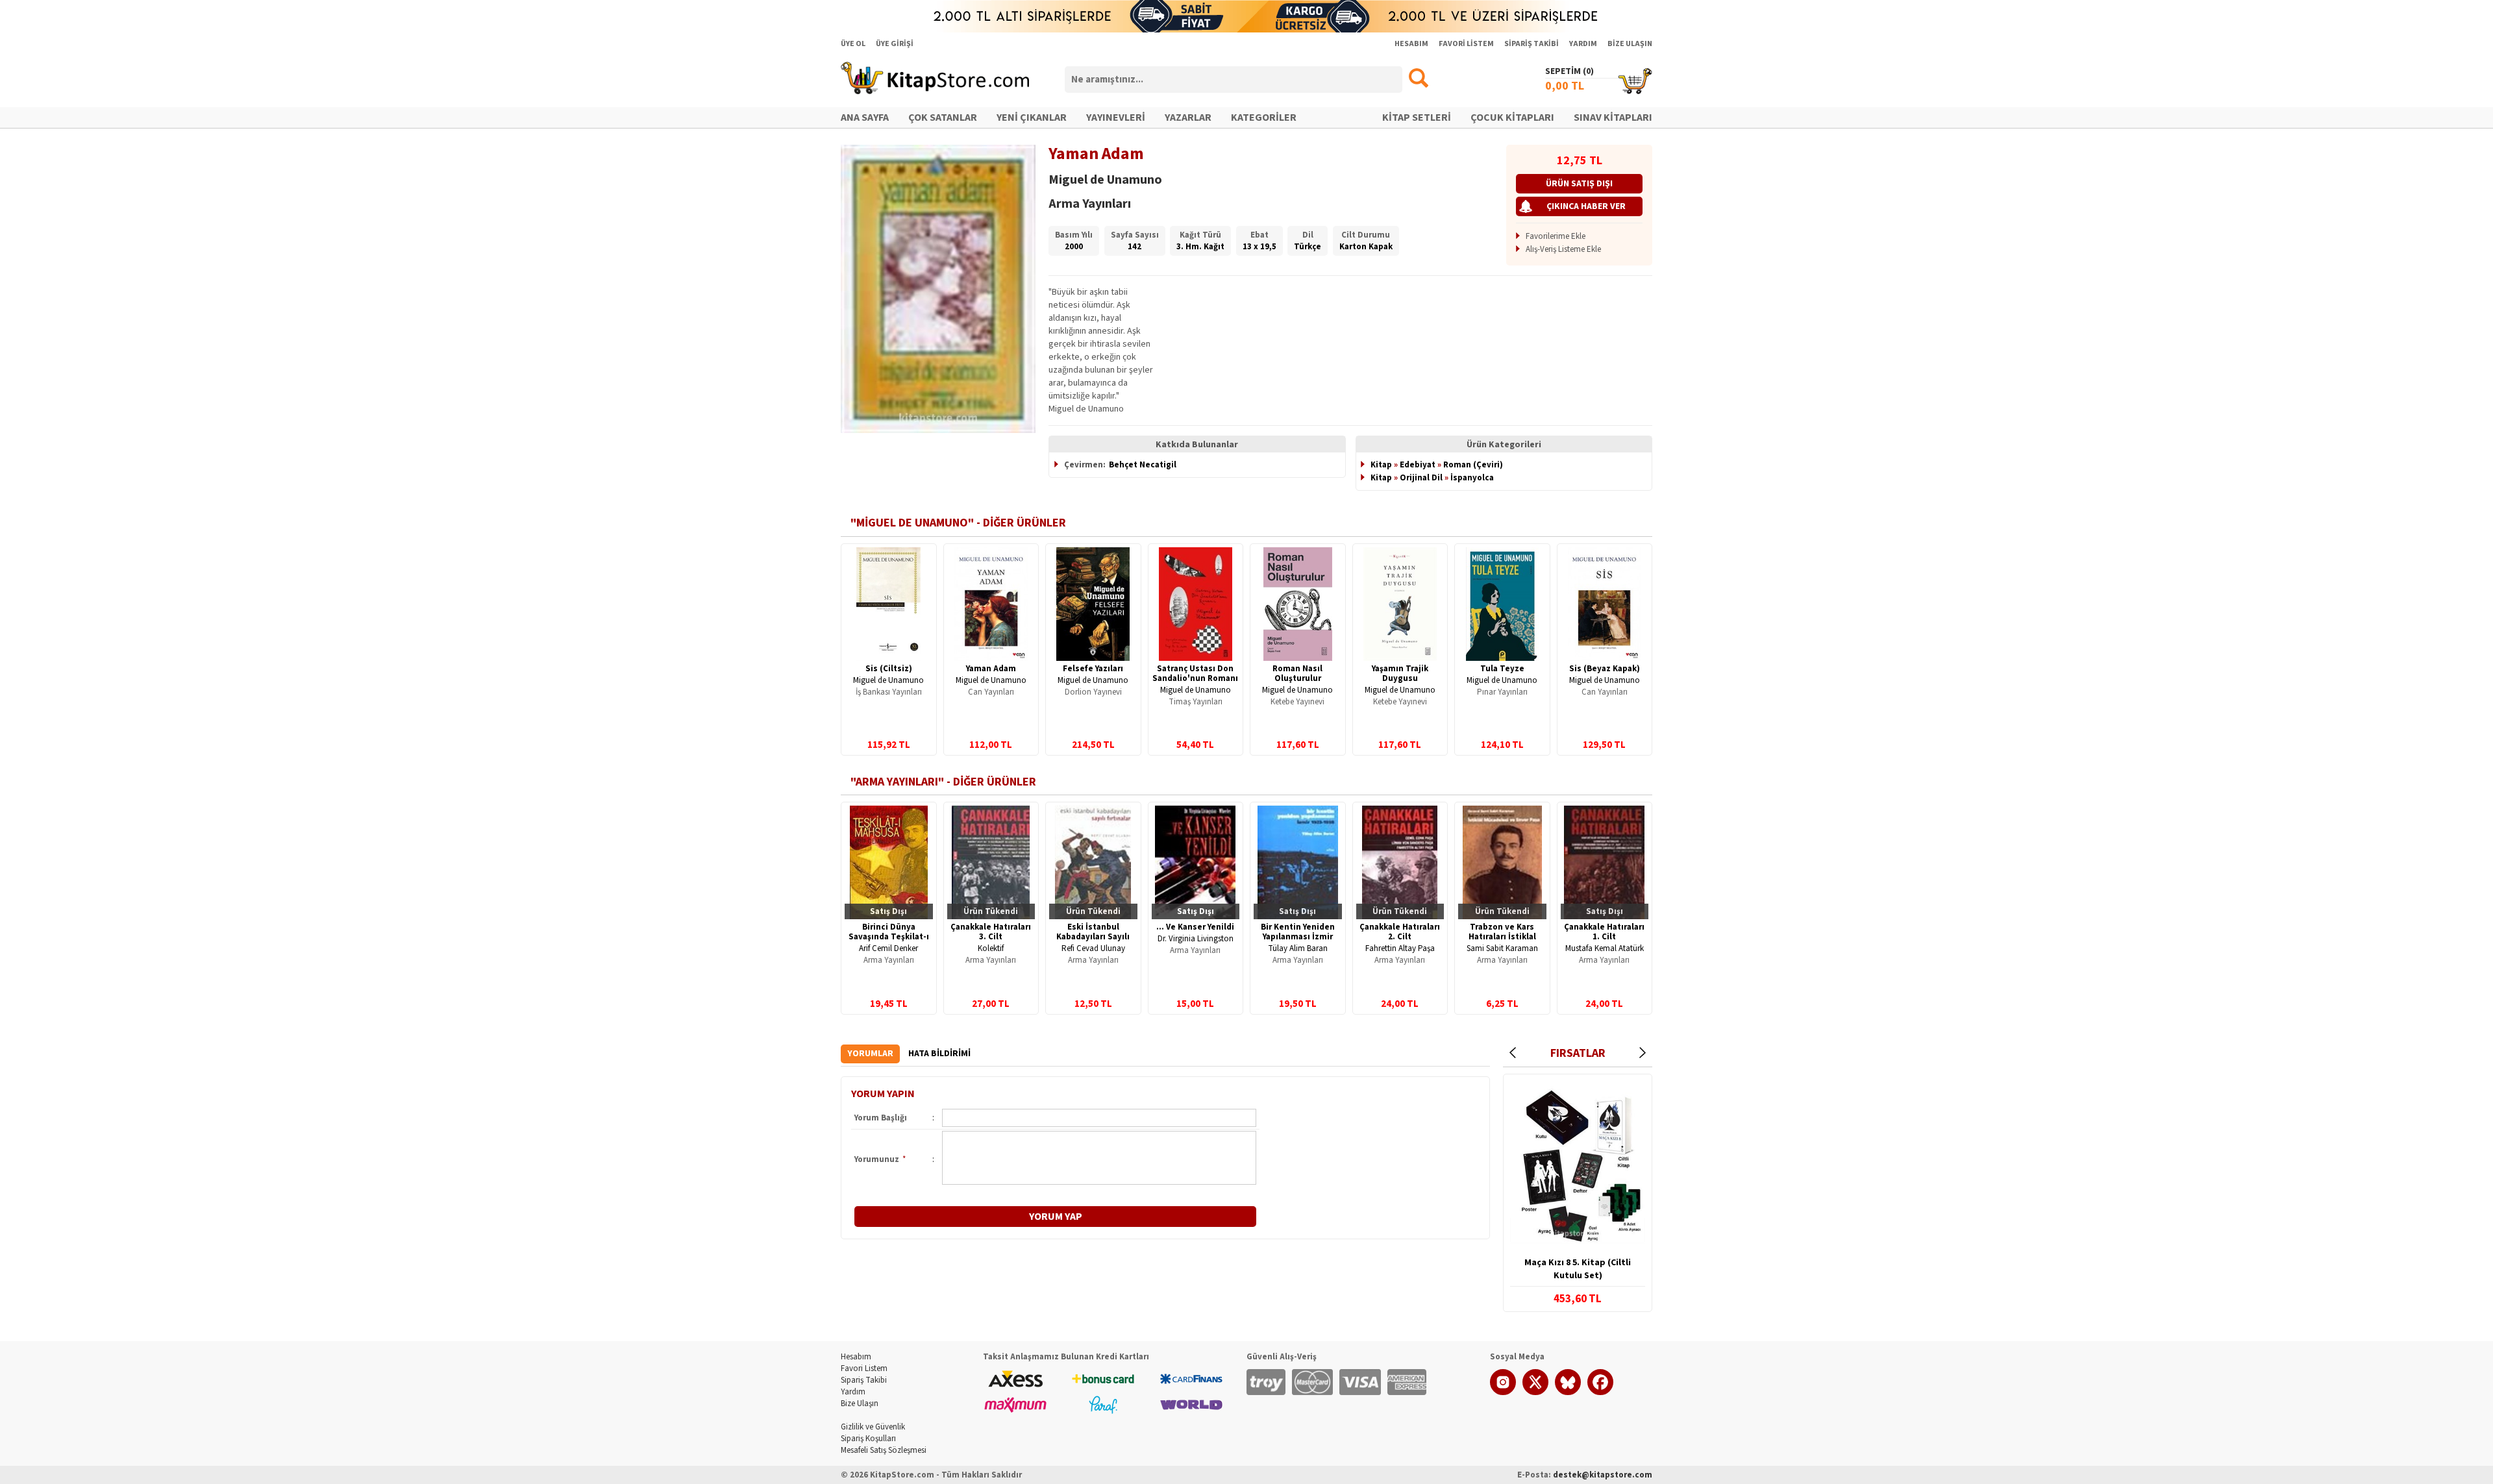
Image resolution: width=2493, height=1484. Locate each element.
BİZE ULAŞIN (1630, 44)
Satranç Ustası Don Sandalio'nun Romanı (1195, 674)
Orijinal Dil (1421, 478)
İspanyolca (1472, 478)
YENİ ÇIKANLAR (1032, 117)
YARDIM (1583, 44)
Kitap (1381, 465)
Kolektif (991, 948)
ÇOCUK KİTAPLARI (1512, 117)
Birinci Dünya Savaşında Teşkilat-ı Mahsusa (889, 937)
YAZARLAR (1188, 117)
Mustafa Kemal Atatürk (1605, 948)
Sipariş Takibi (864, 1380)
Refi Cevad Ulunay (1093, 948)
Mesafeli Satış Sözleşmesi (884, 1450)
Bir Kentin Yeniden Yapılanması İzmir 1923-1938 (1298, 937)
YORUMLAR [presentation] (870, 1054)
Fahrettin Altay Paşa (1400, 948)
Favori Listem (864, 1368)
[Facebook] (1600, 1392)
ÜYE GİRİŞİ (895, 44)
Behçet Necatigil (1143, 465)
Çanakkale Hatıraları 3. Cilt (991, 932)
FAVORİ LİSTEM (1466, 44)
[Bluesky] (1568, 1392)
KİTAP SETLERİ (1417, 117)
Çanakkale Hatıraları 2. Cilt (1400, 932)
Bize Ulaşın (860, 1404)
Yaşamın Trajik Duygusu (1400, 674)
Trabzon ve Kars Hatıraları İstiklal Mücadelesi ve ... (1502, 937)
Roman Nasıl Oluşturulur (1297, 674)
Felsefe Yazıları (1093, 669)
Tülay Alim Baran (1298, 948)
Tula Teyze (1502, 669)
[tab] (870, 1054)
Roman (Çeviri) (1473, 465)
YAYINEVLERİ (1116, 117)
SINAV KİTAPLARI (1613, 117)
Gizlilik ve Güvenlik (873, 1427)
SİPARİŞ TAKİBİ (1532, 44)
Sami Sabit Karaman (1502, 948)
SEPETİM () (1569, 71)
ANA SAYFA (865, 117)
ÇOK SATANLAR (943, 117)
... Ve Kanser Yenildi (1195, 927)
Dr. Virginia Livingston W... (1196, 944)
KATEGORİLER (1264, 117)
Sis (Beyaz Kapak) (1605, 669)
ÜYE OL (853, 44)
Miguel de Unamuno (888, 680)
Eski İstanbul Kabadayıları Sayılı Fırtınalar (1093, 937)
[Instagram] (1503, 1392)
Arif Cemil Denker (888, 948)
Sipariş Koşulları (868, 1439)
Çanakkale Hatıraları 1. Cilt (1604, 932)
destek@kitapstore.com (1603, 1475)
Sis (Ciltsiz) (889, 669)
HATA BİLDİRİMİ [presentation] (939, 1054)
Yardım (853, 1392)
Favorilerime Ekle (1556, 236)
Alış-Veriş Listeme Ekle (1563, 249)
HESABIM (1411, 44)
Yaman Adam (991, 669)
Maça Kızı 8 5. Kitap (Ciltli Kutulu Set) (1578, 1269)
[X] (1535, 1392)
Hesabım (856, 1357)
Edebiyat (1418, 465)
